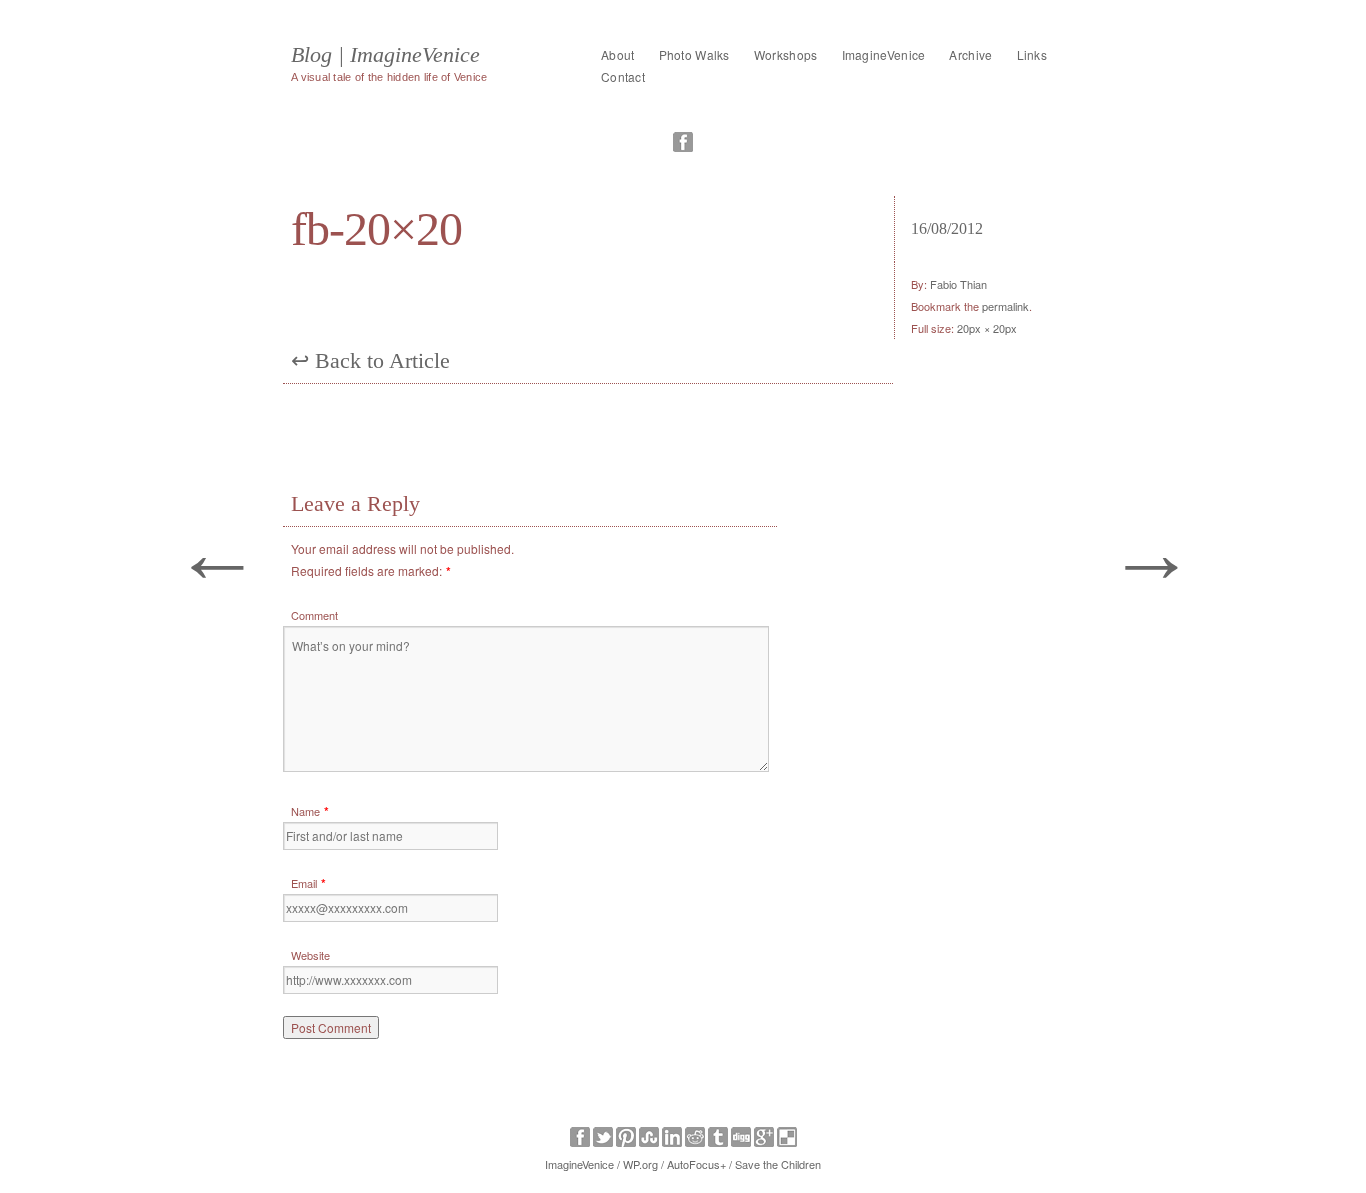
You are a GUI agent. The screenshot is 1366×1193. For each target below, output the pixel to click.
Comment (314, 615)
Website (310, 955)
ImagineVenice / (582, 1164)
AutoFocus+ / (699, 1164)
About (618, 54)
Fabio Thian (958, 284)
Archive (970, 54)
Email (304, 883)
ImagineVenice (884, 54)
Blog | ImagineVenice (385, 55)
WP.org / (643, 1164)
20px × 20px (987, 328)
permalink (1005, 306)
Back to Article (370, 360)
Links (1032, 54)
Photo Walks (694, 54)
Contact (623, 76)
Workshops (786, 54)
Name (305, 811)
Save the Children (778, 1164)
